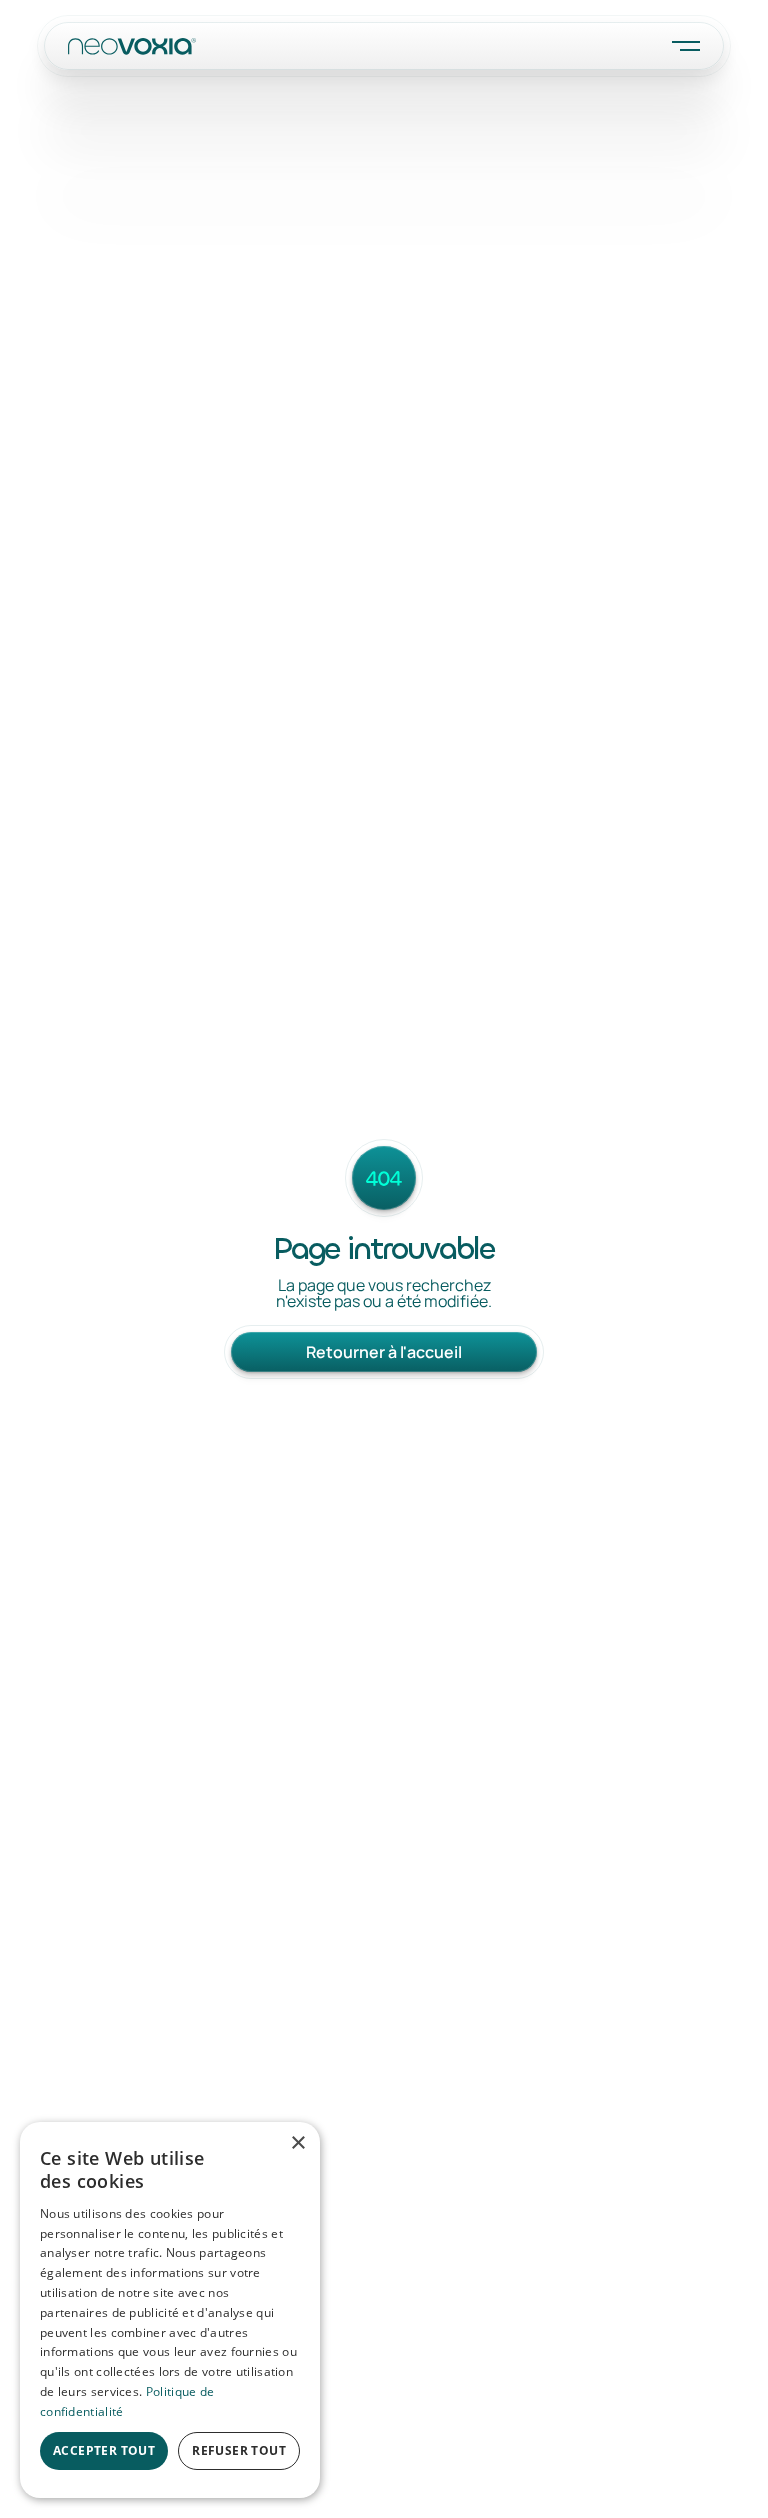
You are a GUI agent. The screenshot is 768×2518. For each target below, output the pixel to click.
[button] (686, 46)
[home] (132, 46)
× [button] (297, 2143)
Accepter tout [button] (104, 2450)
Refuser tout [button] (239, 2450)
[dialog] (170, 2310)
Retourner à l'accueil (384, 1352)
